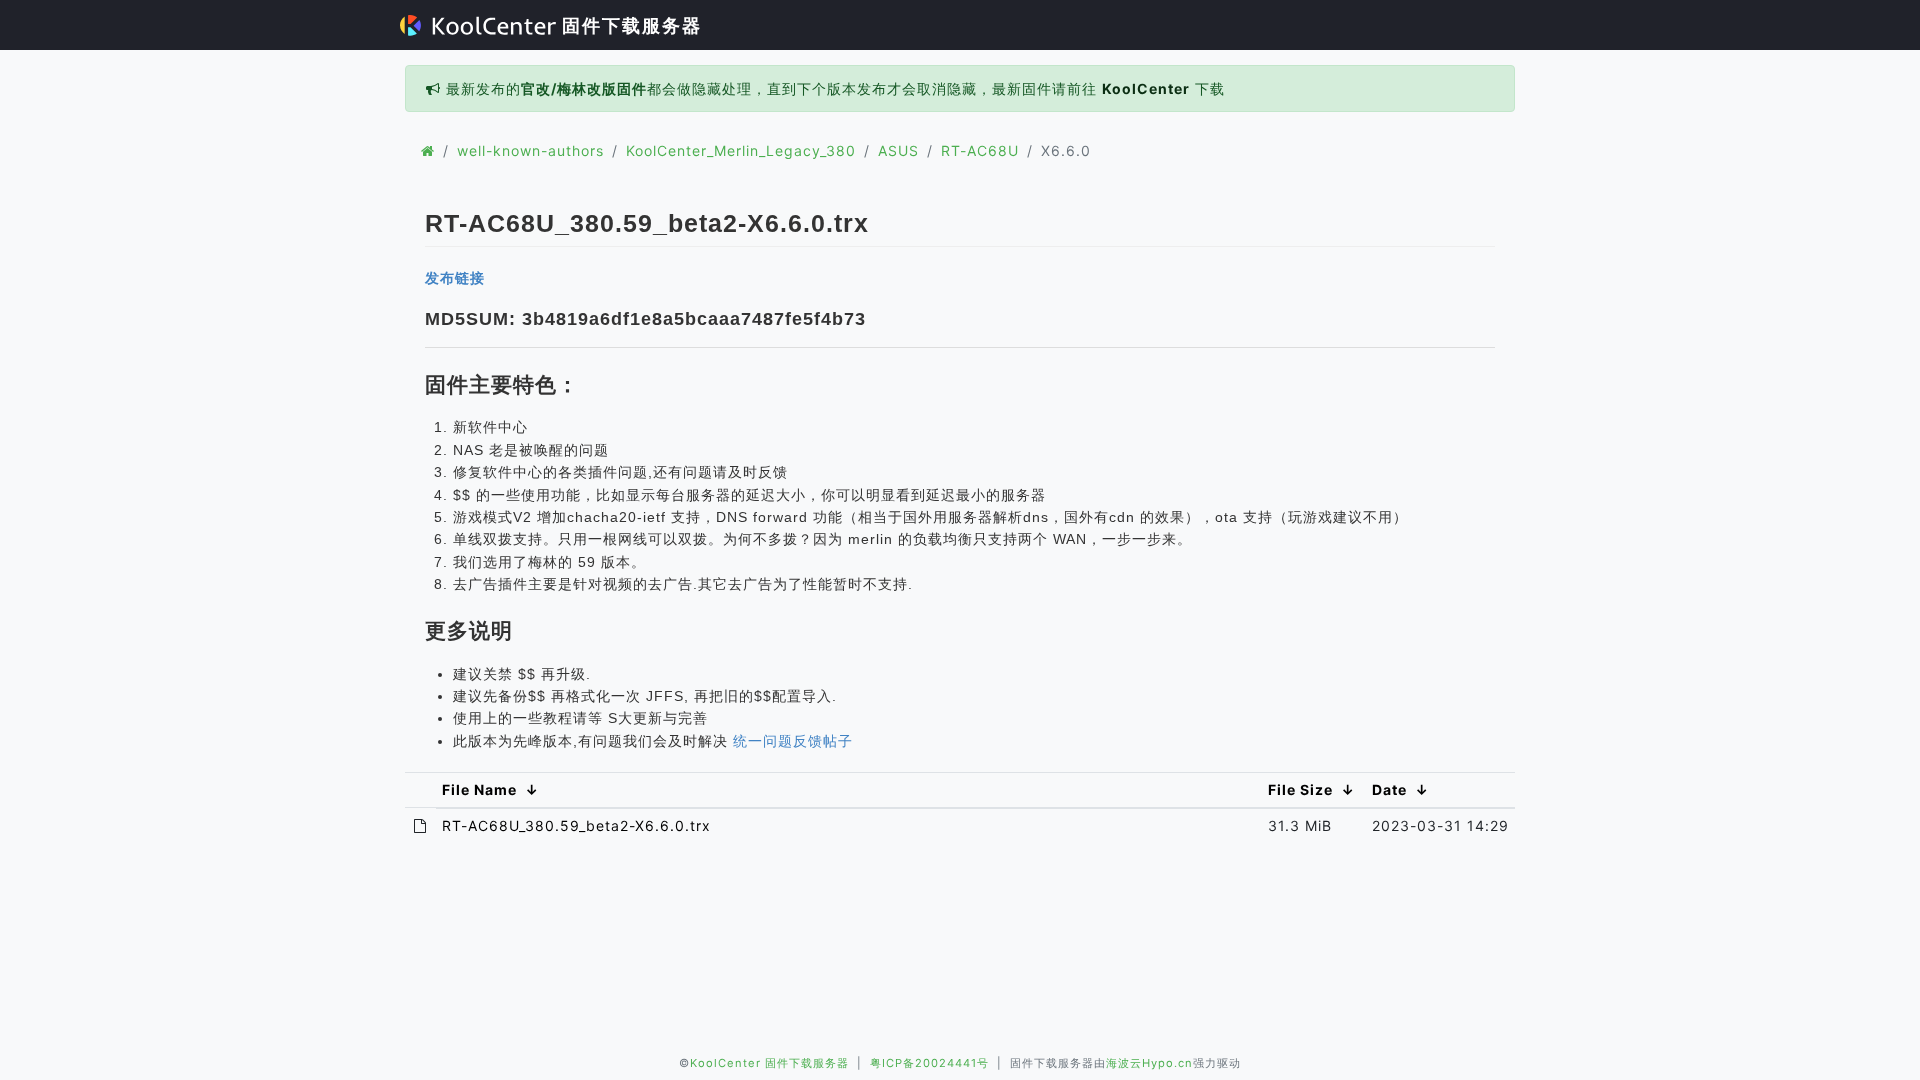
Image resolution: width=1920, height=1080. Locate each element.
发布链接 (455, 278)
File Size (1300, 789)
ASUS (898, 150)
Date (1389, 789)
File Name (479, 789)
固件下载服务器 (629, 25)
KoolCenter (1146, 88)
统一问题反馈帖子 (793, 741)
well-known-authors (530, 150)
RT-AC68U (980, 150)
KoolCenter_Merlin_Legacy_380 (741, 150)
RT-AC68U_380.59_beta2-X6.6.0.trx (576, 825)
